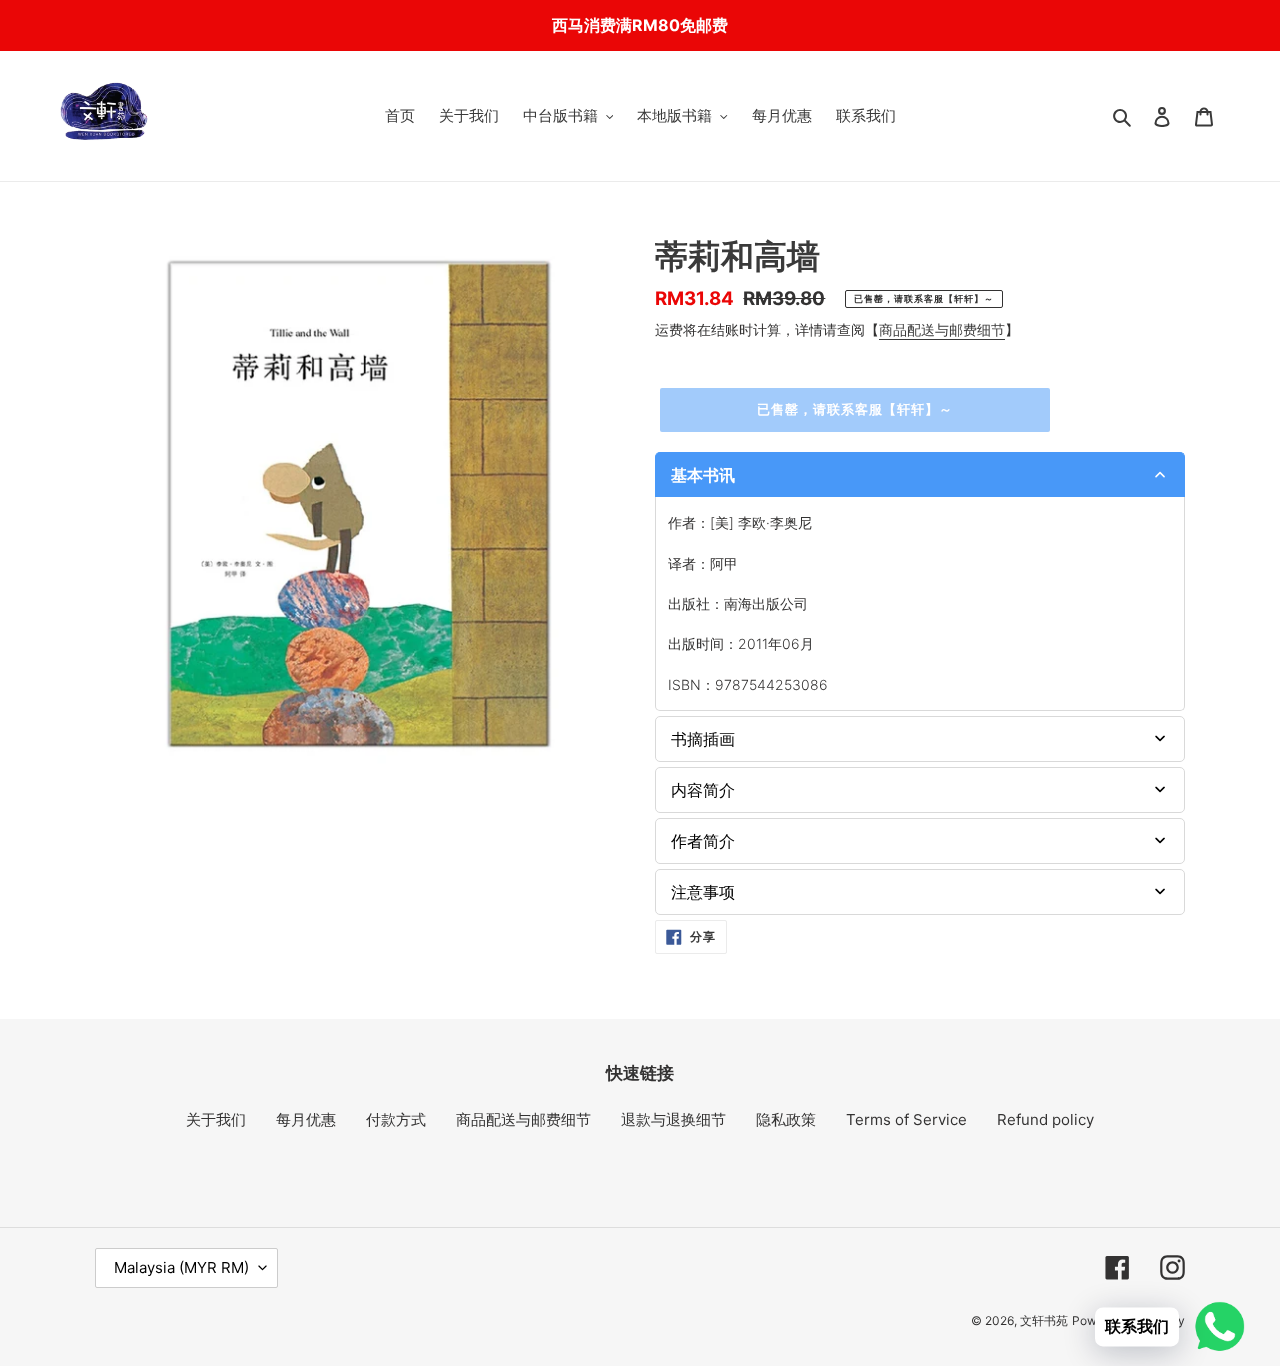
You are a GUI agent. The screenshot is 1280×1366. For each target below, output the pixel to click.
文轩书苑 (1044, 1320)
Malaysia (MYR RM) (181, 1267)
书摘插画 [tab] (703, 739)
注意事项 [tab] (703, 892)
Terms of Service (906, 1119)
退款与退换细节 (673, 1119)
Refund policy (1045, 1119)
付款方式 (396, 1119)
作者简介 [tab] (703, 841)
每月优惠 (306, 1119)
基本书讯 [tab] (703, 475)
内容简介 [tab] (703, 790)
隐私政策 (786, 1119)
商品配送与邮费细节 (942, 329)
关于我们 (216, 1119)
